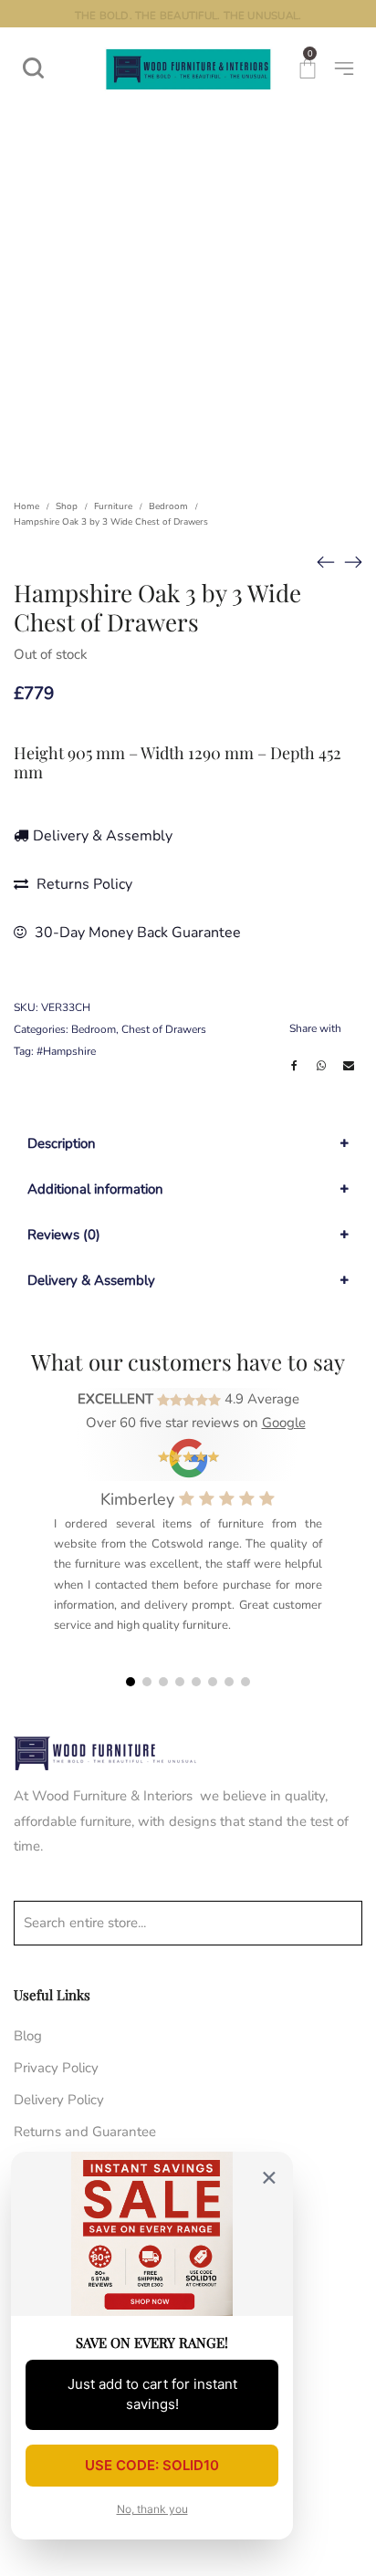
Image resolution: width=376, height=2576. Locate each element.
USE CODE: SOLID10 (152, 2465)
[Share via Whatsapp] (321, 1066)
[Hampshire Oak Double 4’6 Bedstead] (353, 562)
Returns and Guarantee (85, 2132)
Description (62, 1143)
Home (26, 506)
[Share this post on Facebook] (294, 1066)
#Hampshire (66, 1051)
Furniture (113, 506)
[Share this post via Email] (349, 1066)
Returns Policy (83, 884)
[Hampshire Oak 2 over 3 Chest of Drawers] (326, 562)
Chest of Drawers (164, 1029)
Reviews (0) (64, 1235)
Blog (28, 2036)
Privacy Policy (56, 2068)
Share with (315, 1028)
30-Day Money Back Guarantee (136, 933)
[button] (131, 1682)
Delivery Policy (59, 2100)
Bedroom (168, 506)
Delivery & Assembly (103, 836)
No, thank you (152, 2509)
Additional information (95, 1189)
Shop (67, 506)
